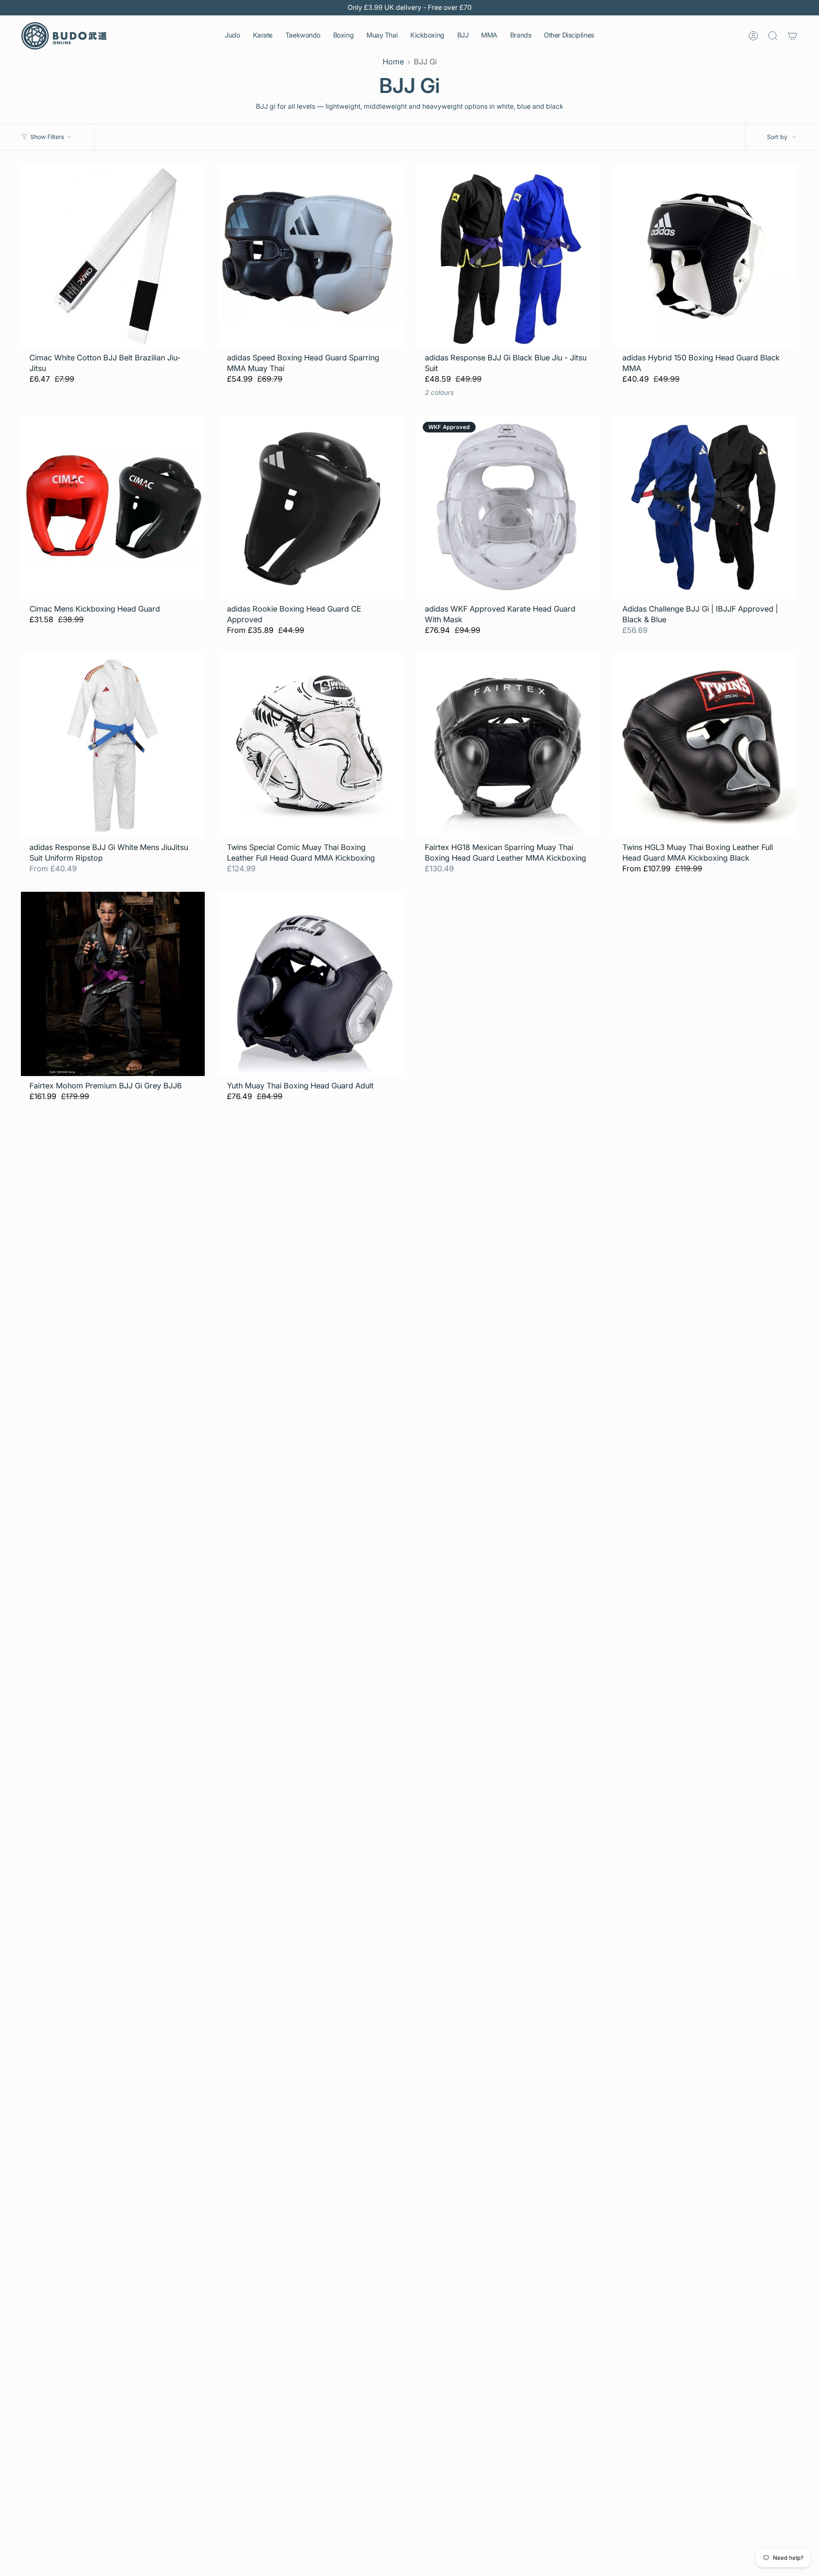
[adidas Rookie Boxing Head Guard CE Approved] (310, 507)
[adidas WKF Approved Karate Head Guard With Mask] (508, 507)
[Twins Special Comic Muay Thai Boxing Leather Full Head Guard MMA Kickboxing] (310, 745)
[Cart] (793, 36)
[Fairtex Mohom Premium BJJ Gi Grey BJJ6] (113, 984)
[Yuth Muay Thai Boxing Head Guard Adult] (310, 984)
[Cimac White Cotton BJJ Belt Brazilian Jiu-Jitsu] (113, 256)
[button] (232, 36)
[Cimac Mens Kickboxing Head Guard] (113, 507)
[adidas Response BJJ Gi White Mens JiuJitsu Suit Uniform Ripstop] (113, 745)
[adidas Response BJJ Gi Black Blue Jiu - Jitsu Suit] (508, 256)
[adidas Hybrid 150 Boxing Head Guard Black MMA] (706, 256)
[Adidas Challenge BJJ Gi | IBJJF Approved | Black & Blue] (706, 507)
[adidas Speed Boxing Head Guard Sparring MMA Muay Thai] (310, 256)
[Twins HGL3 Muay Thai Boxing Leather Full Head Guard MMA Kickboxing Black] (706, 745)
